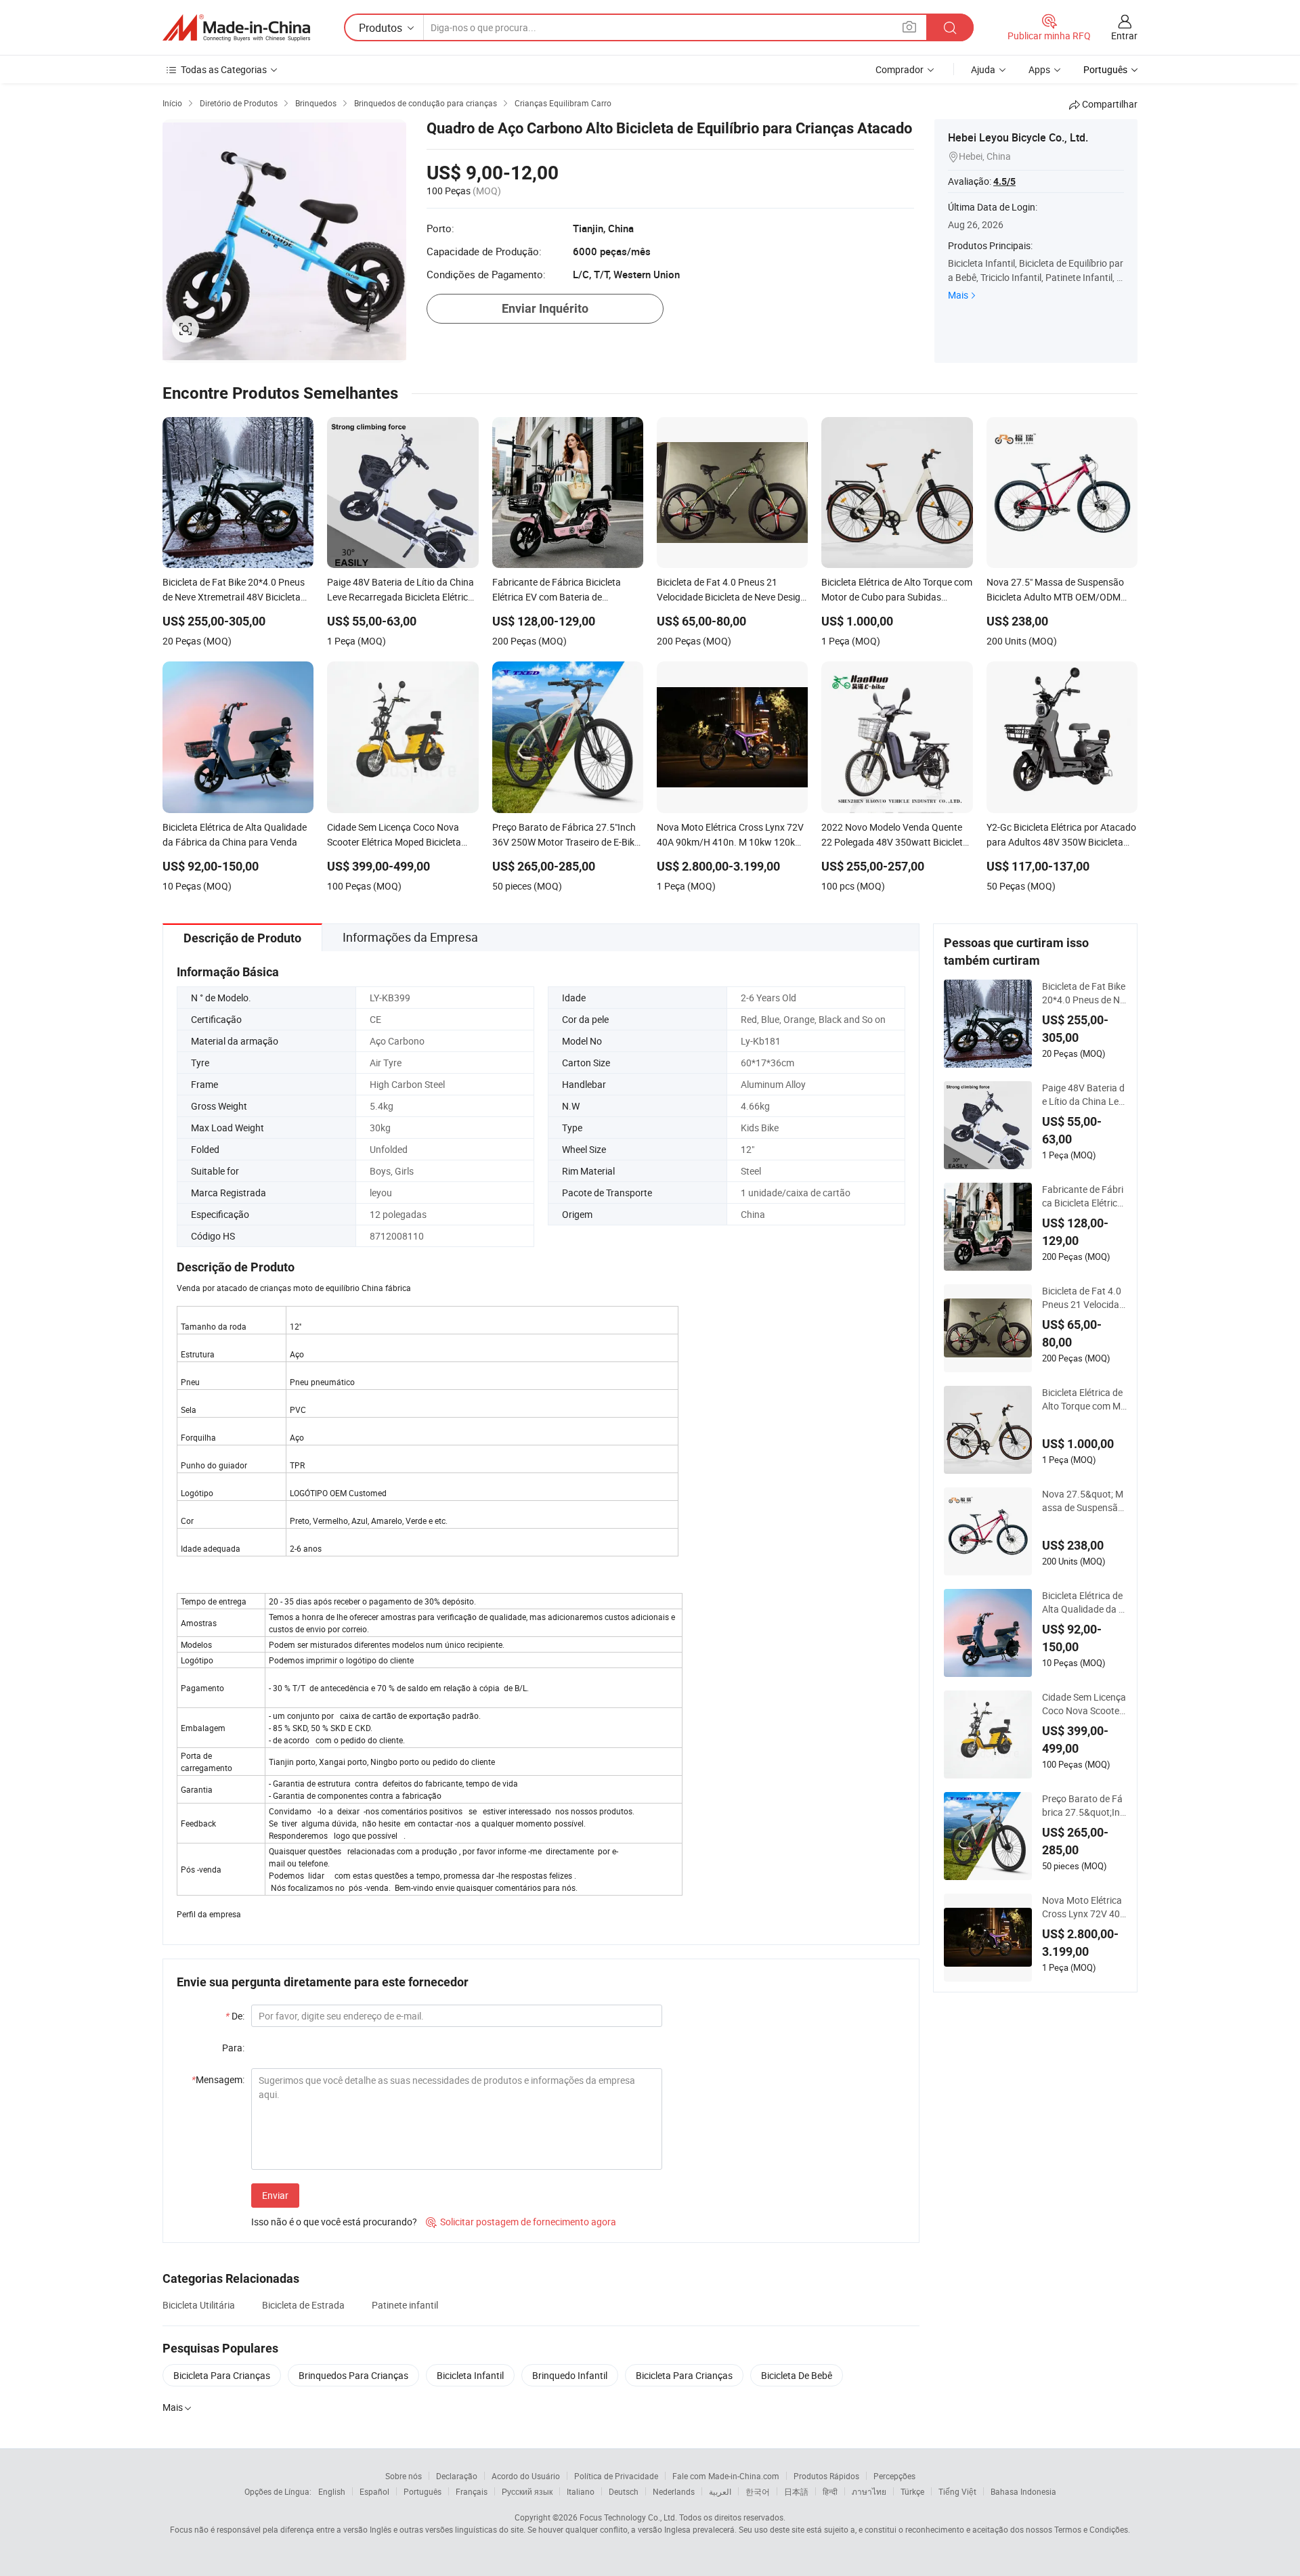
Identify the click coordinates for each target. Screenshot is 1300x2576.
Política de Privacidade (616, 2476)
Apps (1039, 69)
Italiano (581, 2491)
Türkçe (912, 2491)
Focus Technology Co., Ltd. (628, 2517)
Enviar (275, 2195)
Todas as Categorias (224, 69)
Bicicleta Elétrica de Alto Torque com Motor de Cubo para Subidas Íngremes (1084, 1399)
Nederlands (674, 2491)
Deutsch (624, 2491)
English (332, 2491)
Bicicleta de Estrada (303, 2305)
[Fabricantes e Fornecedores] (236, 28)
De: (235, 2016)
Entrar (1124, 36)
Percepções (894, 2476)
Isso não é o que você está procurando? (334, 2222)
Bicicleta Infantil (470, 2375)
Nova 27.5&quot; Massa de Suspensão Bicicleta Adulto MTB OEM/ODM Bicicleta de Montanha (1083, 1501)
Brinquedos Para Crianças (353, 2375)
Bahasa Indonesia (1023, 2491)
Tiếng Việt (957, 2491)
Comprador (900, 69)
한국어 (758, 2491)
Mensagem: (218, 2079)
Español (374, 2491)
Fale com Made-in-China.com (726, 2476)
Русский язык (527, 2491)
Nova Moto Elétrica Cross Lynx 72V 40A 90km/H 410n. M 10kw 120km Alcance (1084, 1907)
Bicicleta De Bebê (797, 2375)
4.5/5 (1004, 181)
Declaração (457, 2476)
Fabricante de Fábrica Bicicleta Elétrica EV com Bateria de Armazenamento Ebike (1084, 1196)
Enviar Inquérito (545, 308)
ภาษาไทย (869, 2491)
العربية (720, 2491)
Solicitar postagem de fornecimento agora (521, 2222)
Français (472, 2491)
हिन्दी (830, 2491)
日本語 (796, 2491)
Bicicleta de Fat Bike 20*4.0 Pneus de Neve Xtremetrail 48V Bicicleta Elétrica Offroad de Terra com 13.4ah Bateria (1084, 993)
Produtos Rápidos (826, 2476)
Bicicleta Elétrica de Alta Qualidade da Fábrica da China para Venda (1083, 1602)
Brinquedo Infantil (570, 2375)
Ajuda (983, 69)
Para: (233, 2048)
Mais (958, 295)
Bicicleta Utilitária (199, 2305)
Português (422, 2491)
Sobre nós (404, 2476)
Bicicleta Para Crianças (222, 2375)
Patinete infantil (405, 2305)
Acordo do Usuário (526, 2476)
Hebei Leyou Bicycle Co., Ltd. (1018, 137)
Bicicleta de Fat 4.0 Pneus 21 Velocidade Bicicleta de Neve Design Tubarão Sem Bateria (1083, 1298)
